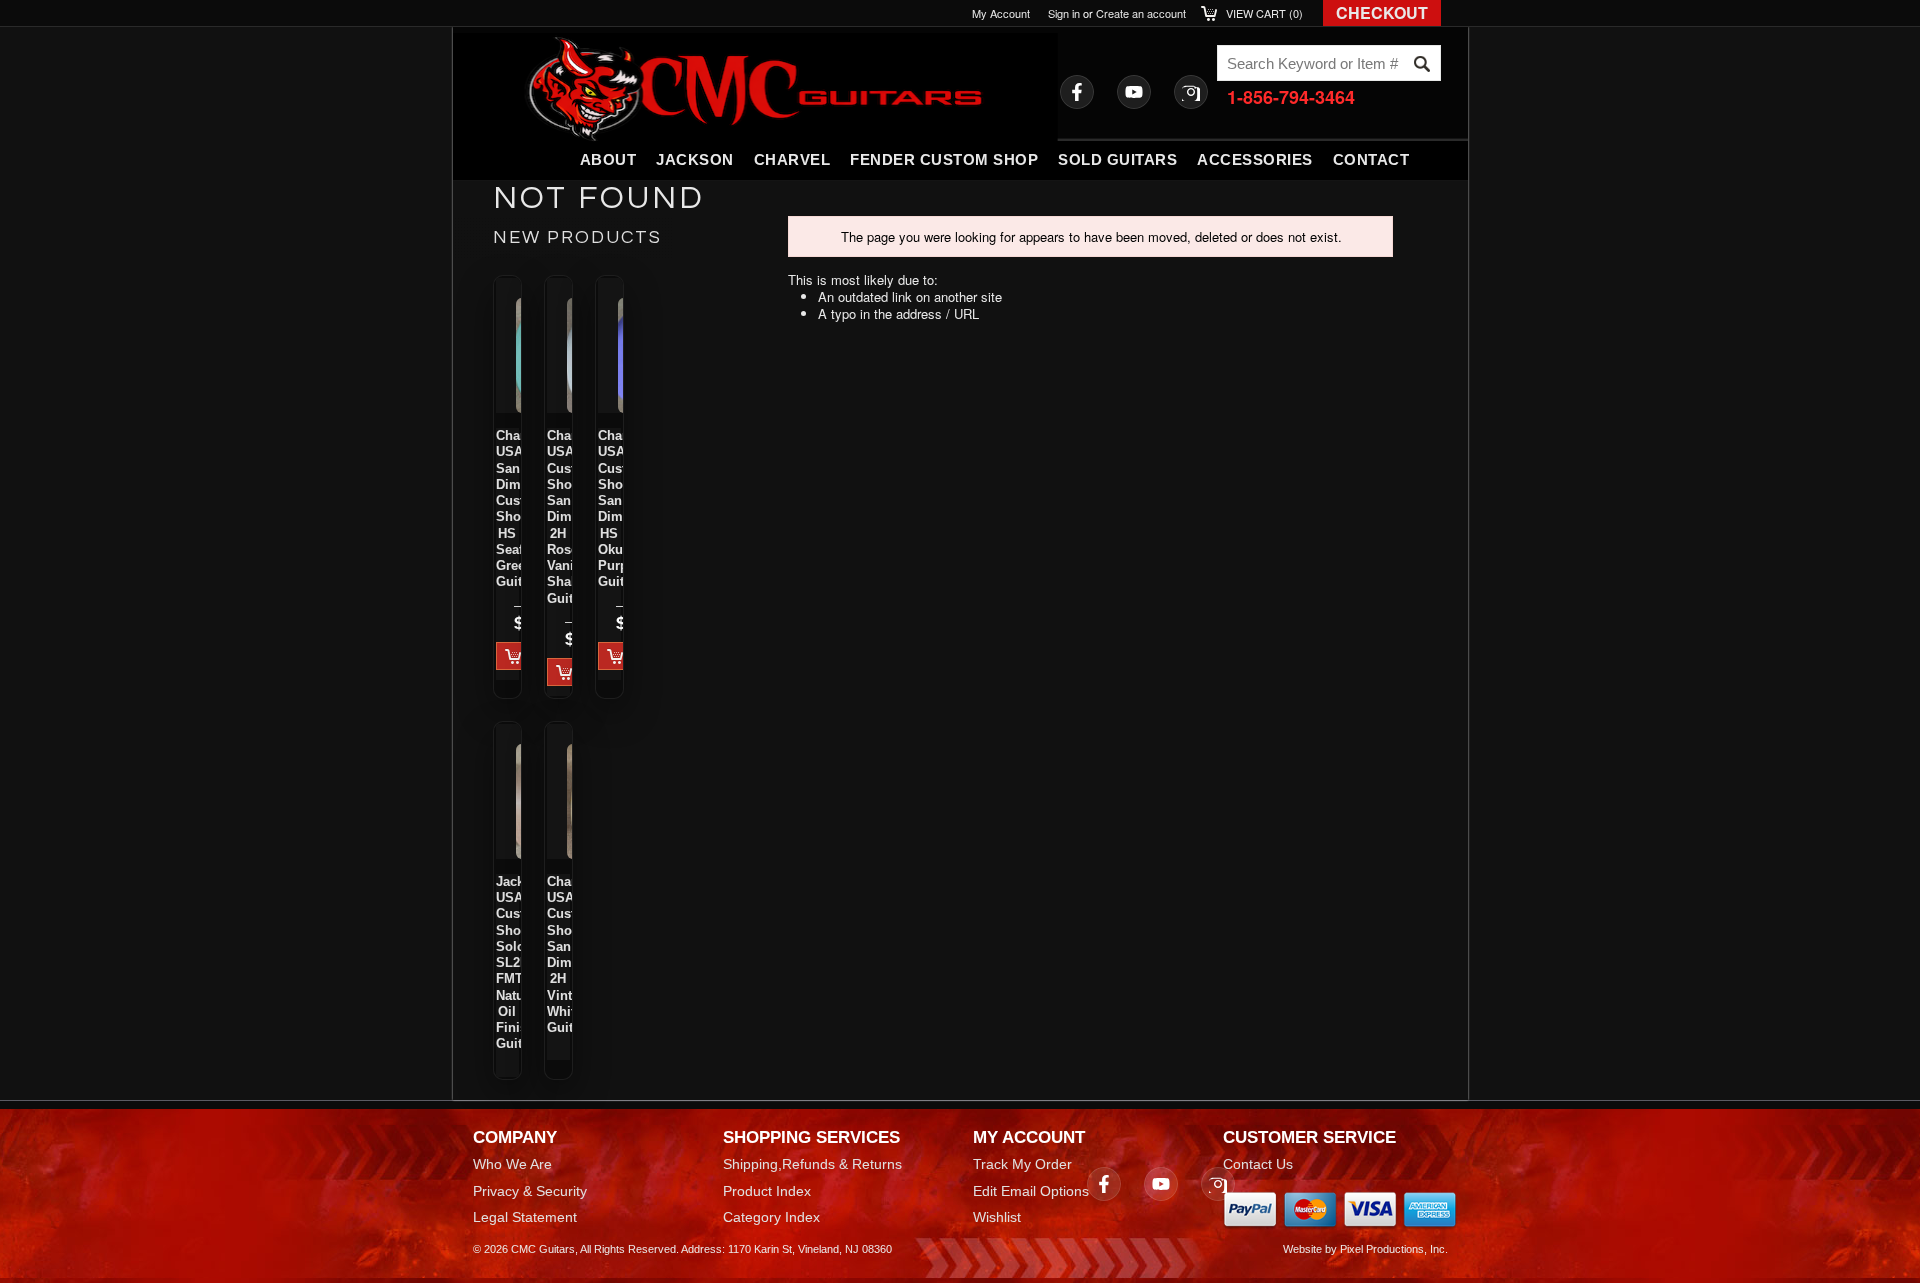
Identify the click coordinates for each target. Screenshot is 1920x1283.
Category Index (771, 1217)
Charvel (792, 159)
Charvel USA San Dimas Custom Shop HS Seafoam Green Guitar (507, 508)
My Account (1001, 13)
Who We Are (512, 1164)
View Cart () (1264, 13)
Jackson (695, 159)
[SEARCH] (1422, 64)
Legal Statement (525, 1217)
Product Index (767, 1191)
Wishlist (997, 1217)
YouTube (1134, 92)
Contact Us (1258, 1164)
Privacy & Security (530, 1191)
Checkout (1382, 12)
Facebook (1077, 92)
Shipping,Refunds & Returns (812, 1164)
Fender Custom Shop (944, 159)
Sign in (1064, 13)
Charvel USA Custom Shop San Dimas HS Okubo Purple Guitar (609, 508)
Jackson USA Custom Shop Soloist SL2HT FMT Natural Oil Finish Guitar (507, 963)
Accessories (1255, 159)
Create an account (1141, 13)
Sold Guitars (1117, 159)
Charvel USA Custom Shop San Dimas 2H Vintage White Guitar (558, 954)
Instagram (1191, 92)
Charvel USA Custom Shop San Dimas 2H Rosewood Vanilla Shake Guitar (558, 517)
